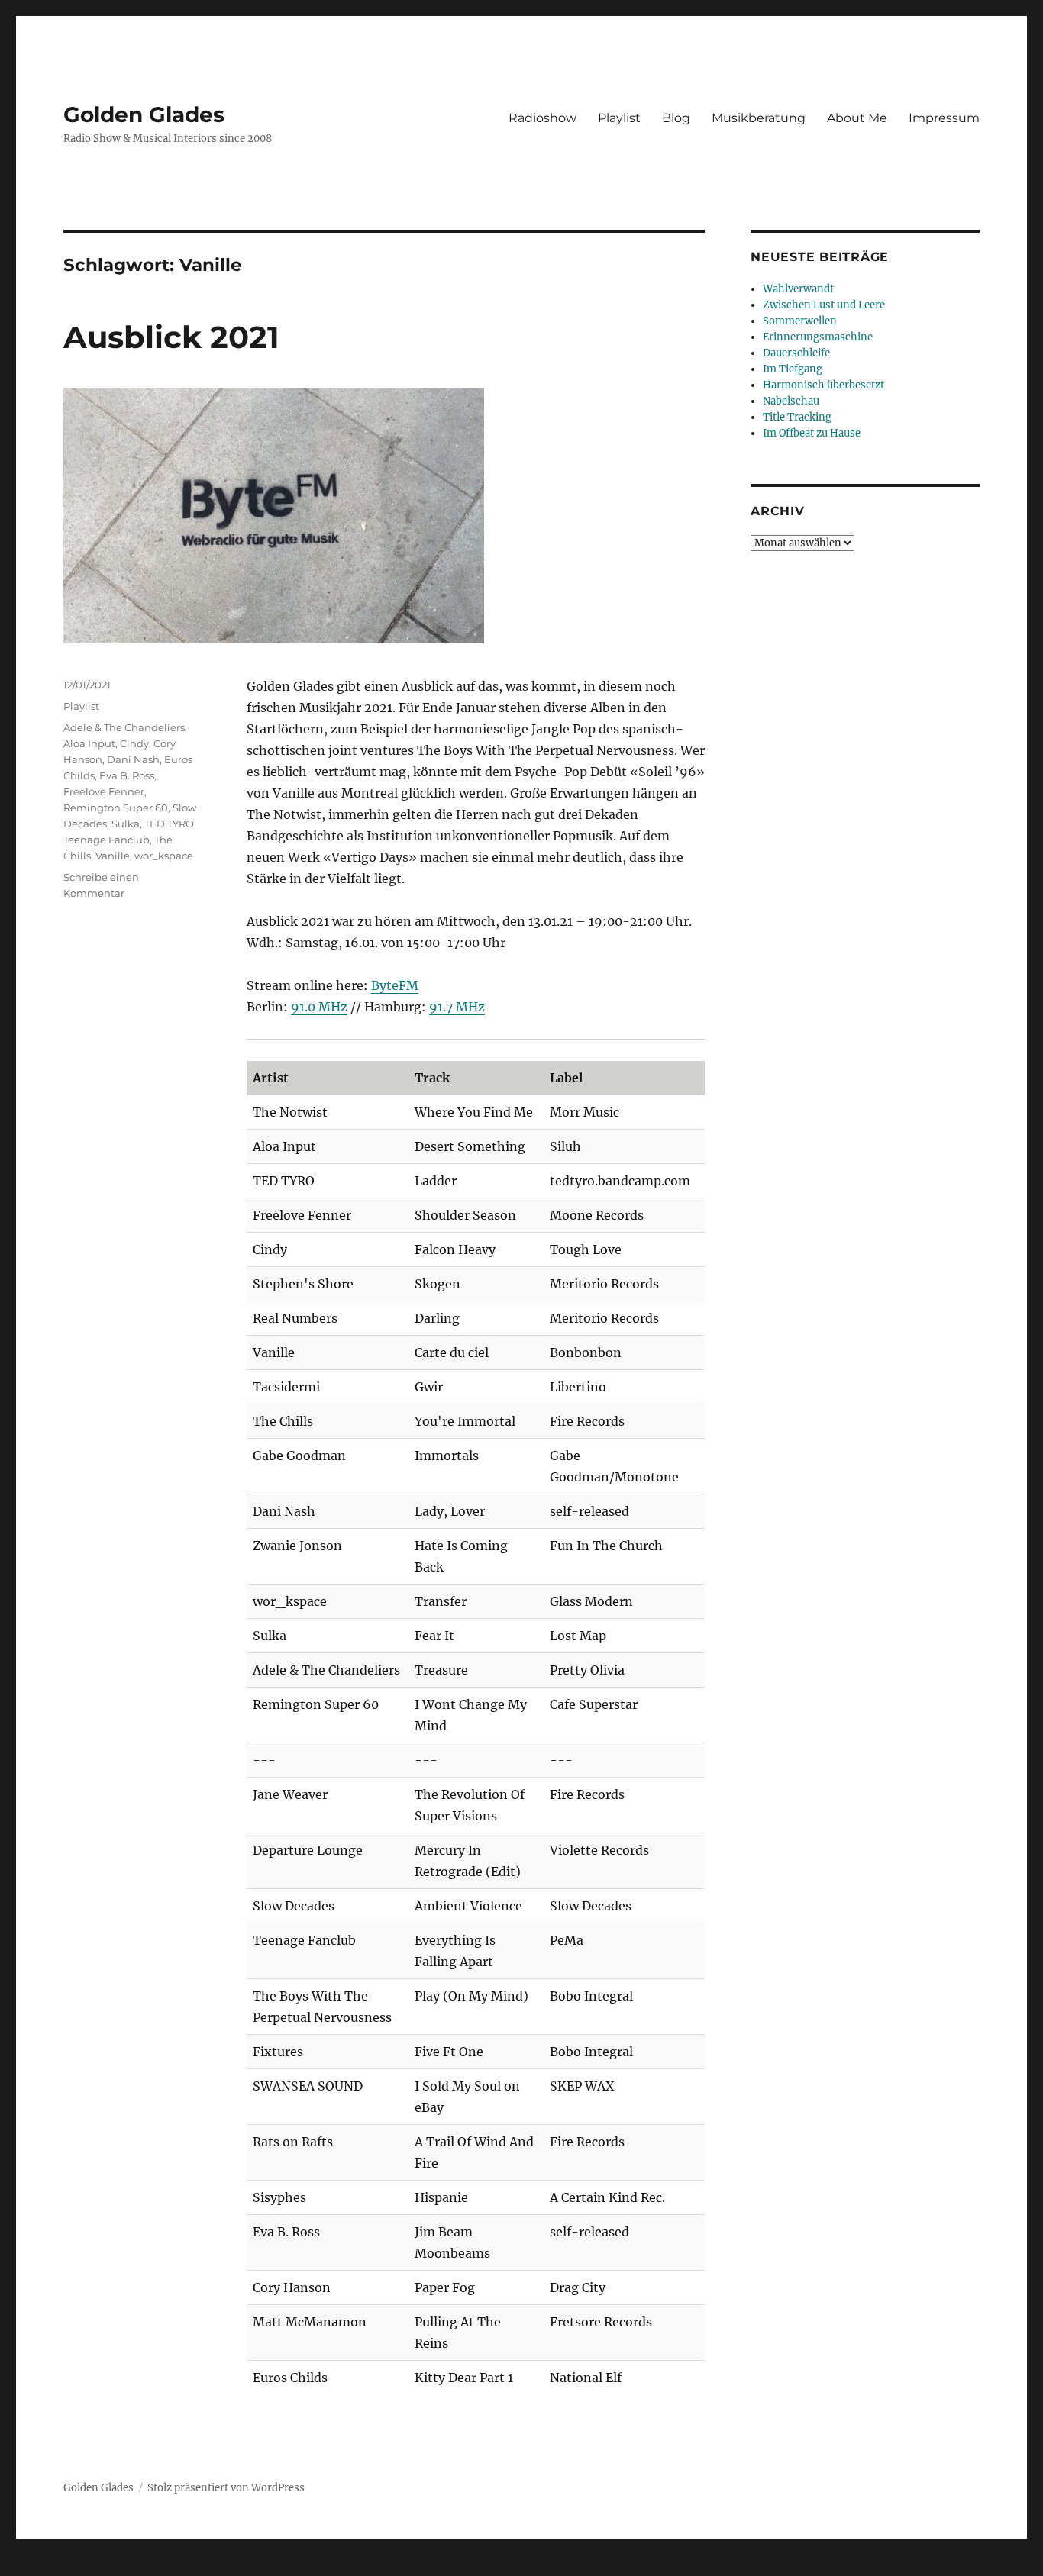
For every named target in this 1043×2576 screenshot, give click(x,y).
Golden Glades (144, 114)
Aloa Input (89, 743)
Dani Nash (133, 759)
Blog (676, 118)
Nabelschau (791, 401)
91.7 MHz (457, 1007)
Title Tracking (797, 417)
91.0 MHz (319, 1007)
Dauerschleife (796, 353)
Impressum (944, 118)
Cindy (134, 743)
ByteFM (395, 985)
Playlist (619, 118)
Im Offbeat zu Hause (812, 433)
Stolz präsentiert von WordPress (226, 2488)
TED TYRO (169, 824)
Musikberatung (759, 118)
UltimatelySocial (646, 2565)
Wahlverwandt (798, 289)
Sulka (126, 824)
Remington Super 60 (116, 808)
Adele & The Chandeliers (124, 727)
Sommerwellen (800, 321)
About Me (857, 118)
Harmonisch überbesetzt (823, 385)
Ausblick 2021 (171, 337)
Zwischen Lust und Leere (824, 305)
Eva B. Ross (127, 775)
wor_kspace (164, 856)
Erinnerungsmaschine (818, 337)
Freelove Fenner (104, 791)
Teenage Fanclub (107, 840)
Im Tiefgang (793, 369)
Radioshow (542, 118)
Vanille (113, 856)
